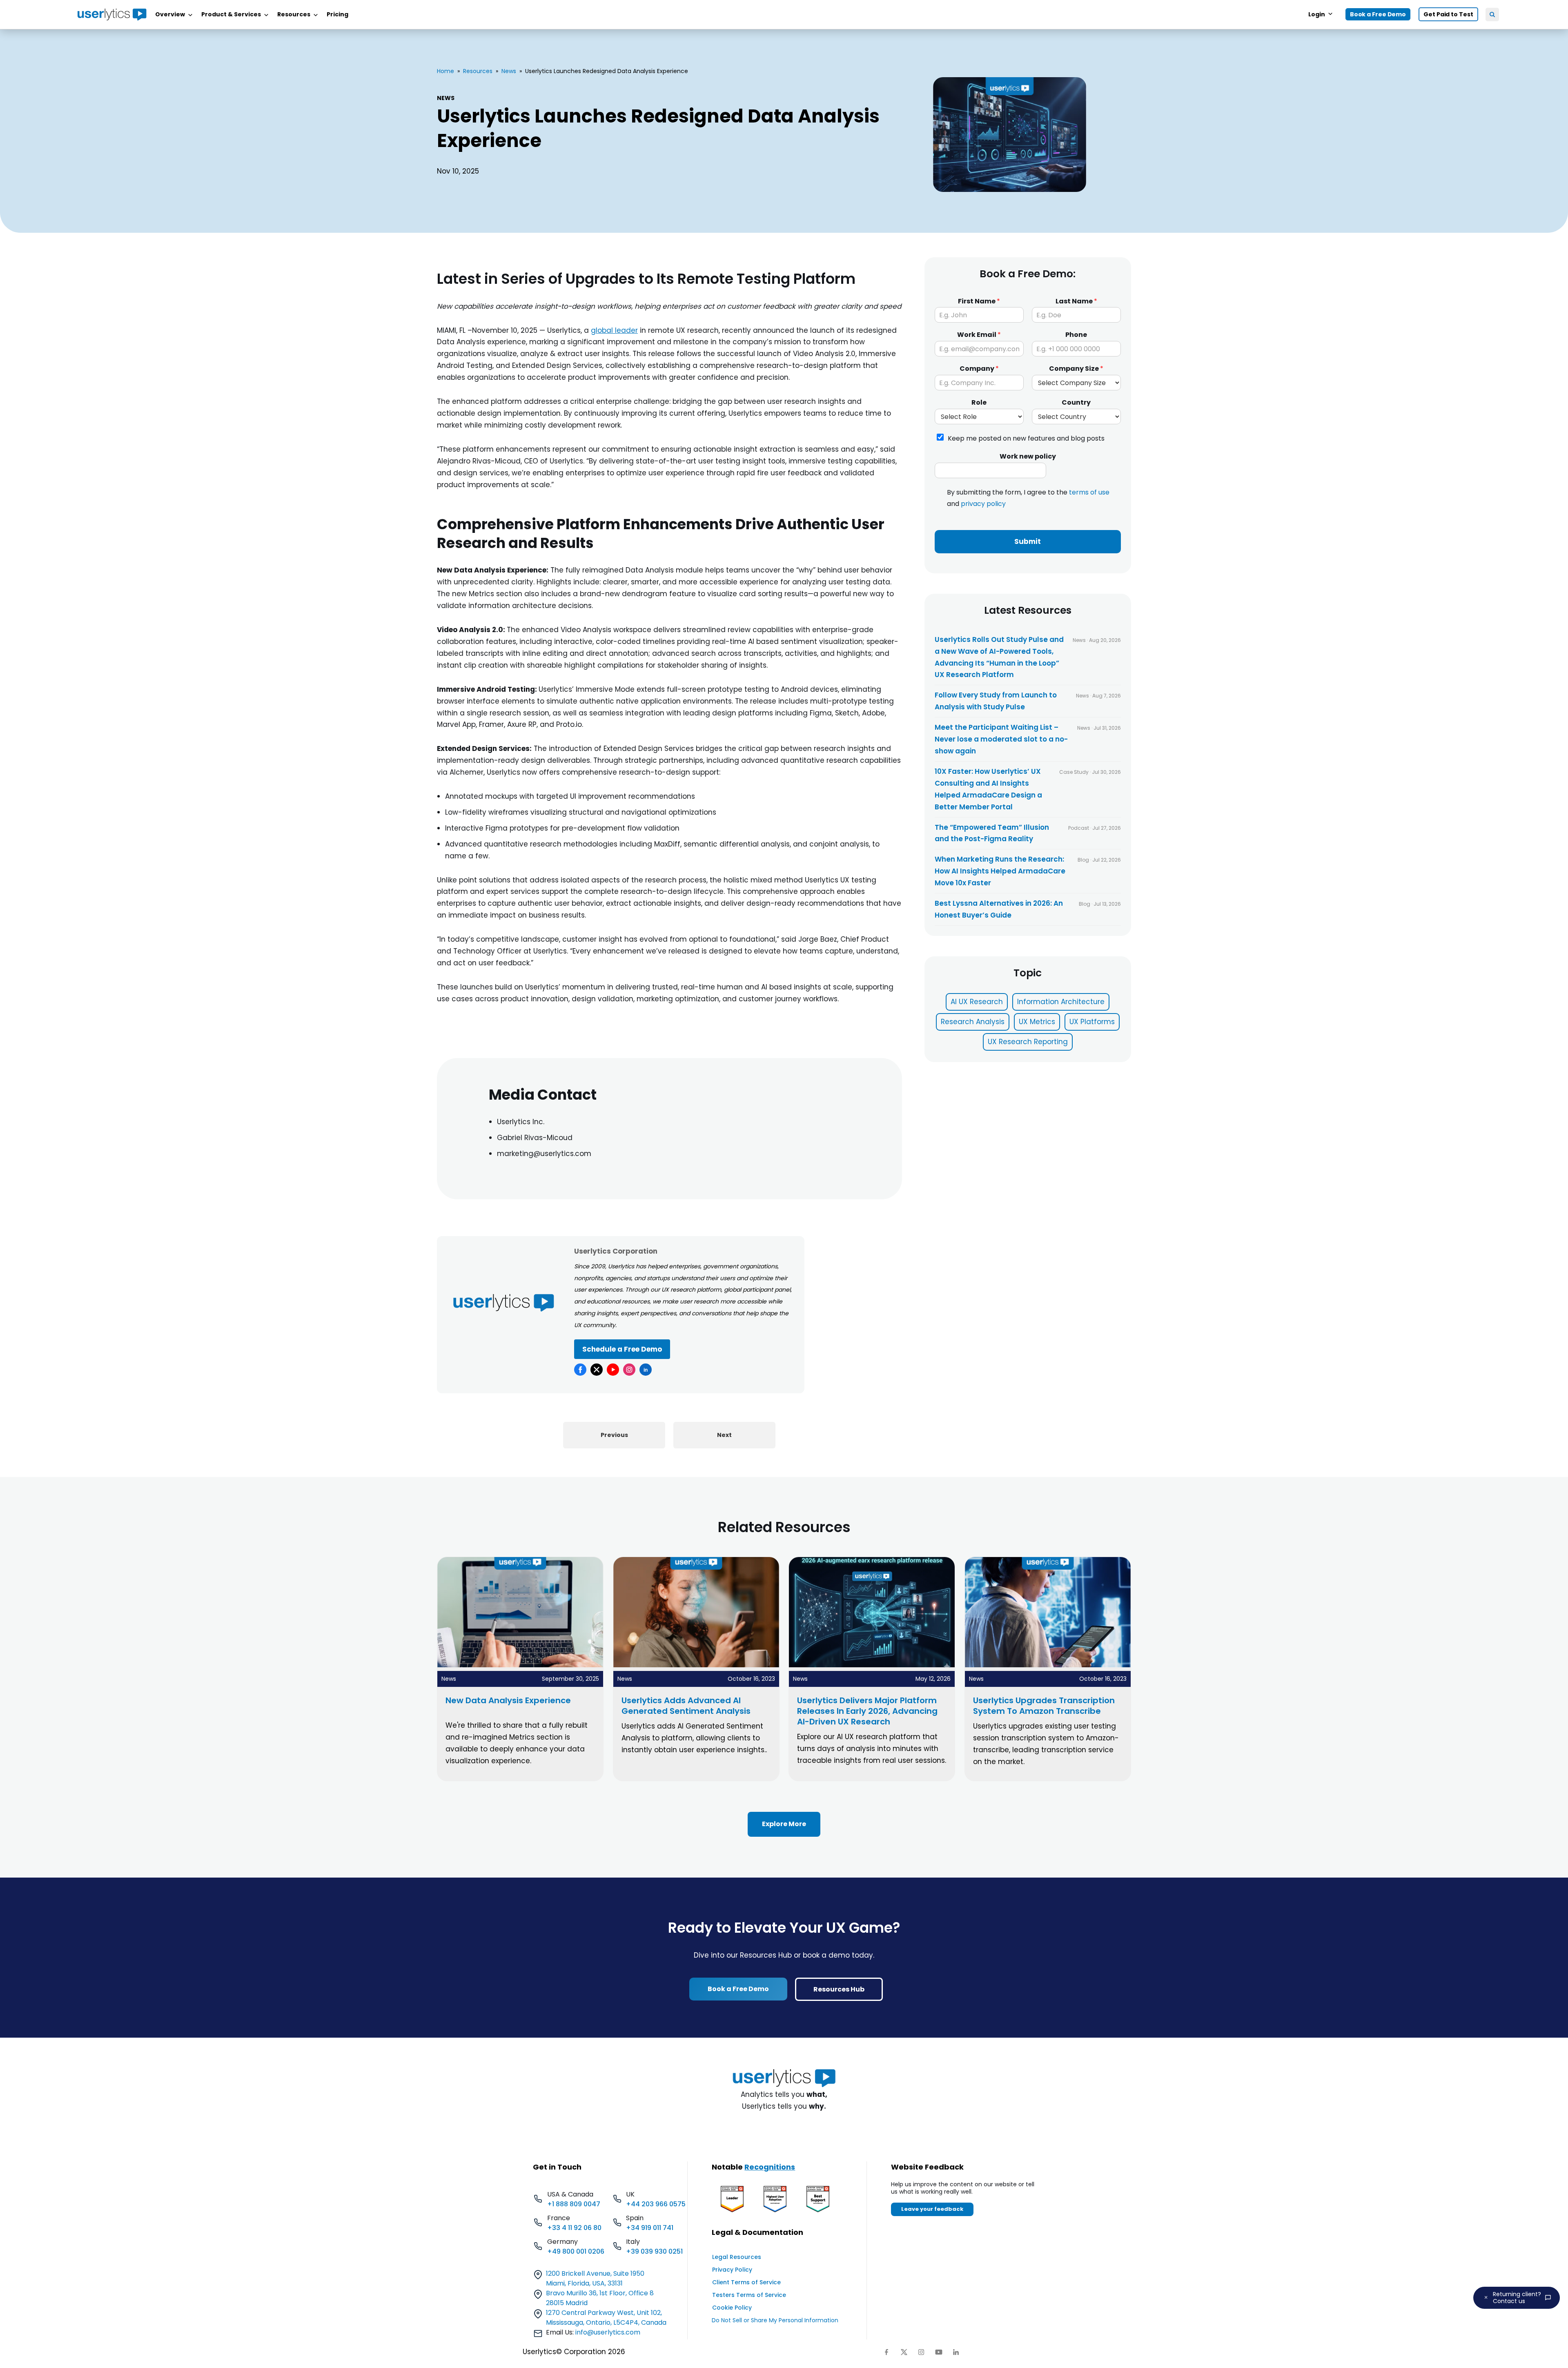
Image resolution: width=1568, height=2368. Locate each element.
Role (979, 403)
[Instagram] (629, 1370)
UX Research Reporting (1028, 1042)
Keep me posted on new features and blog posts (1026, 438)
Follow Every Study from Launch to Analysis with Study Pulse (996, 701)
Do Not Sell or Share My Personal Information (775, 2320)
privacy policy (983, 504)
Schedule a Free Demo (622, 1349)
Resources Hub (839, 1989)
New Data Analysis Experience (508, 1700)
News (509, 71)
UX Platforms (1092, 1022)
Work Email (979, 335)
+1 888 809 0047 (574, 2204)
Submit (1028, 541)
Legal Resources (737, 2257)
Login (1317, 14)
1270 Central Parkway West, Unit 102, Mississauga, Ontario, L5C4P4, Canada (606, 2318)
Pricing (337, 14)
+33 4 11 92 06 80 (574, 2228)
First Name (979, 302)
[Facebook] (580, 1370)
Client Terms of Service (746, 2282)
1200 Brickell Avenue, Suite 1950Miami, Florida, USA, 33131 (595, 2278)
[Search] (1492, 14)
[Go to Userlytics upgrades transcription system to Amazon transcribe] (1048, 1665)
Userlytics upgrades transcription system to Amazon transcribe (1044, 1706)
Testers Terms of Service (749, 2295)
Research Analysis (973, 1022)
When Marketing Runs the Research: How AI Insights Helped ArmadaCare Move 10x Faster (1000, 871)
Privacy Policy (732, 2270)
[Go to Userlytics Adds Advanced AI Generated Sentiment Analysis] (696, 1665)
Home (445, 71)
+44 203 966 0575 (656, 2204)
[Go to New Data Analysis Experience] (520, 1665)
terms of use (1089, 493)
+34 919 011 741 (650, 2228)
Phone (1076, 335)
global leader (614, 330)
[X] (597, 1370)
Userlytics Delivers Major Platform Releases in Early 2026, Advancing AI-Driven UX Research (867, 1711)
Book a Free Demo (1378, 14)
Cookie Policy (732, 2308)
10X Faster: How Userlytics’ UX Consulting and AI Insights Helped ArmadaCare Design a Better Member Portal (988, 789)
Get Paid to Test (1448, 14)
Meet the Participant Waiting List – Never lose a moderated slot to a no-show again (1001, 739)
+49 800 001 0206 (576, 2251)
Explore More (784, 1824)
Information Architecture (1061, 1002)
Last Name (1076, 302)
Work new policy (1028, 457)
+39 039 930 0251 (654, 2251)
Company (979, 369)
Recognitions (770, 2167)
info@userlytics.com (608, 2332)
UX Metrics (1037, 1022)
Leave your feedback (932, 2209)
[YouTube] (613, 1370)
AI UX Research (977, 1002)
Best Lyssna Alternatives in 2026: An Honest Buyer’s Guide (999, 909)
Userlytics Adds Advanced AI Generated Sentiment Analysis (686, 1706)
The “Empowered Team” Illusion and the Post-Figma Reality (992, 833)
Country (1076, 403)
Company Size (1076, 369)
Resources (478, 71)
